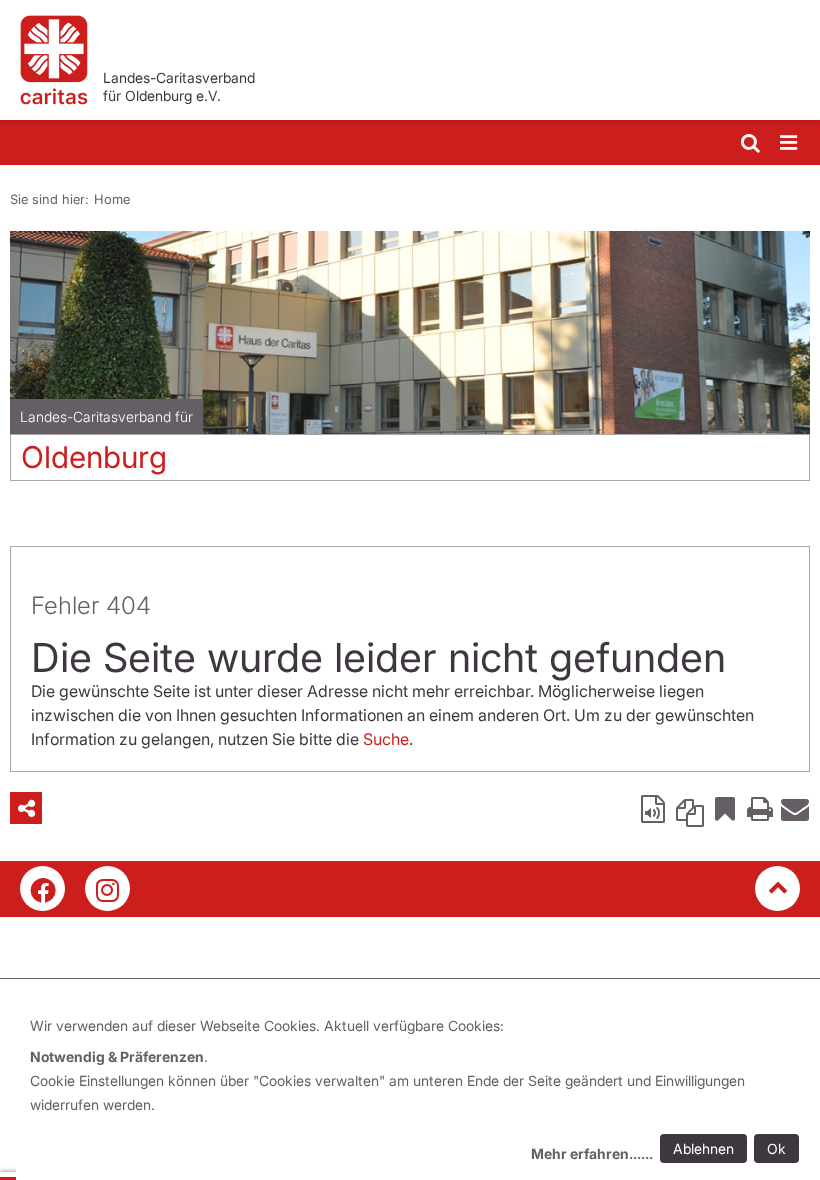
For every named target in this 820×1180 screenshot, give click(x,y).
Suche (386, 739)
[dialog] (418, 1092)
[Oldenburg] (410, 332)
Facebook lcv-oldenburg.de (42, 888)
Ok (776, 1148)
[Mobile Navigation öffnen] (790, 143)
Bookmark (725, 808)
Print (760, 808)
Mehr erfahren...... (592, 1153)
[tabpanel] (410, 363)
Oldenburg (94, 457)
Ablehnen (703, 1148)
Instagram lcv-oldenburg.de (107, 888)
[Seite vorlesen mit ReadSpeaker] (655, 808)
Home (112, 199)
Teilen (26, 808)
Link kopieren (690, 808)
